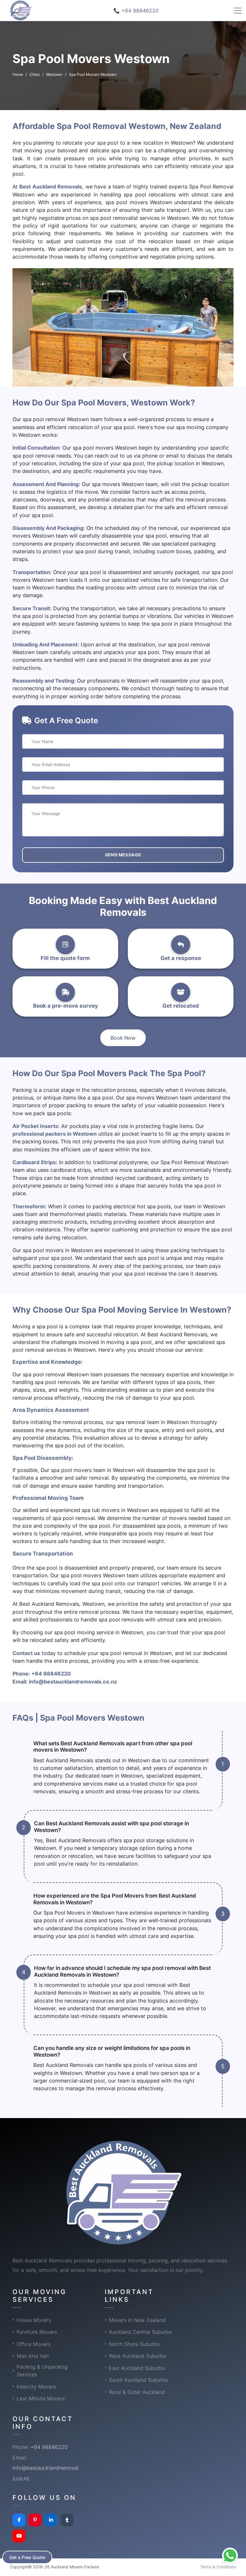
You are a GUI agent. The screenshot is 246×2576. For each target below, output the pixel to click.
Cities (35, 74)
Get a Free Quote (27, 2557)
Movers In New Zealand (137, 2320)
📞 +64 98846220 (136, 11)
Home (18, 74)
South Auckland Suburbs (138, 2380)
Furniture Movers (37, 2332)
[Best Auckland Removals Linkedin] (51, 2520)
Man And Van (33, 2356)
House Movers (34, 2320)
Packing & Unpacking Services (42, 2371)
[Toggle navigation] (238, 11)
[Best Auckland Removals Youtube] (19, 2536)
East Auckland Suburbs (137, 2368)
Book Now (123, 1038)
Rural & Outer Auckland (137, 2392)
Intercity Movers (36, 2387)
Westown (54, 74)
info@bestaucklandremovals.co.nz (73, 1682)
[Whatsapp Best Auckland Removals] (230, 2556)
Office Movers (34, 2344)
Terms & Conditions (218, 2567)
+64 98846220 (51, 1674)
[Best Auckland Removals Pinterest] (35, 2520)
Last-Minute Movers (41, 2398)
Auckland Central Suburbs (140, 2332)
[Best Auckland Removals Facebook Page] (19, 2520)
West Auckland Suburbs (137, 2356)
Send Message (123, 855)
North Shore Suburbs (134, 2344)
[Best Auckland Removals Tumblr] (67, 2520)
